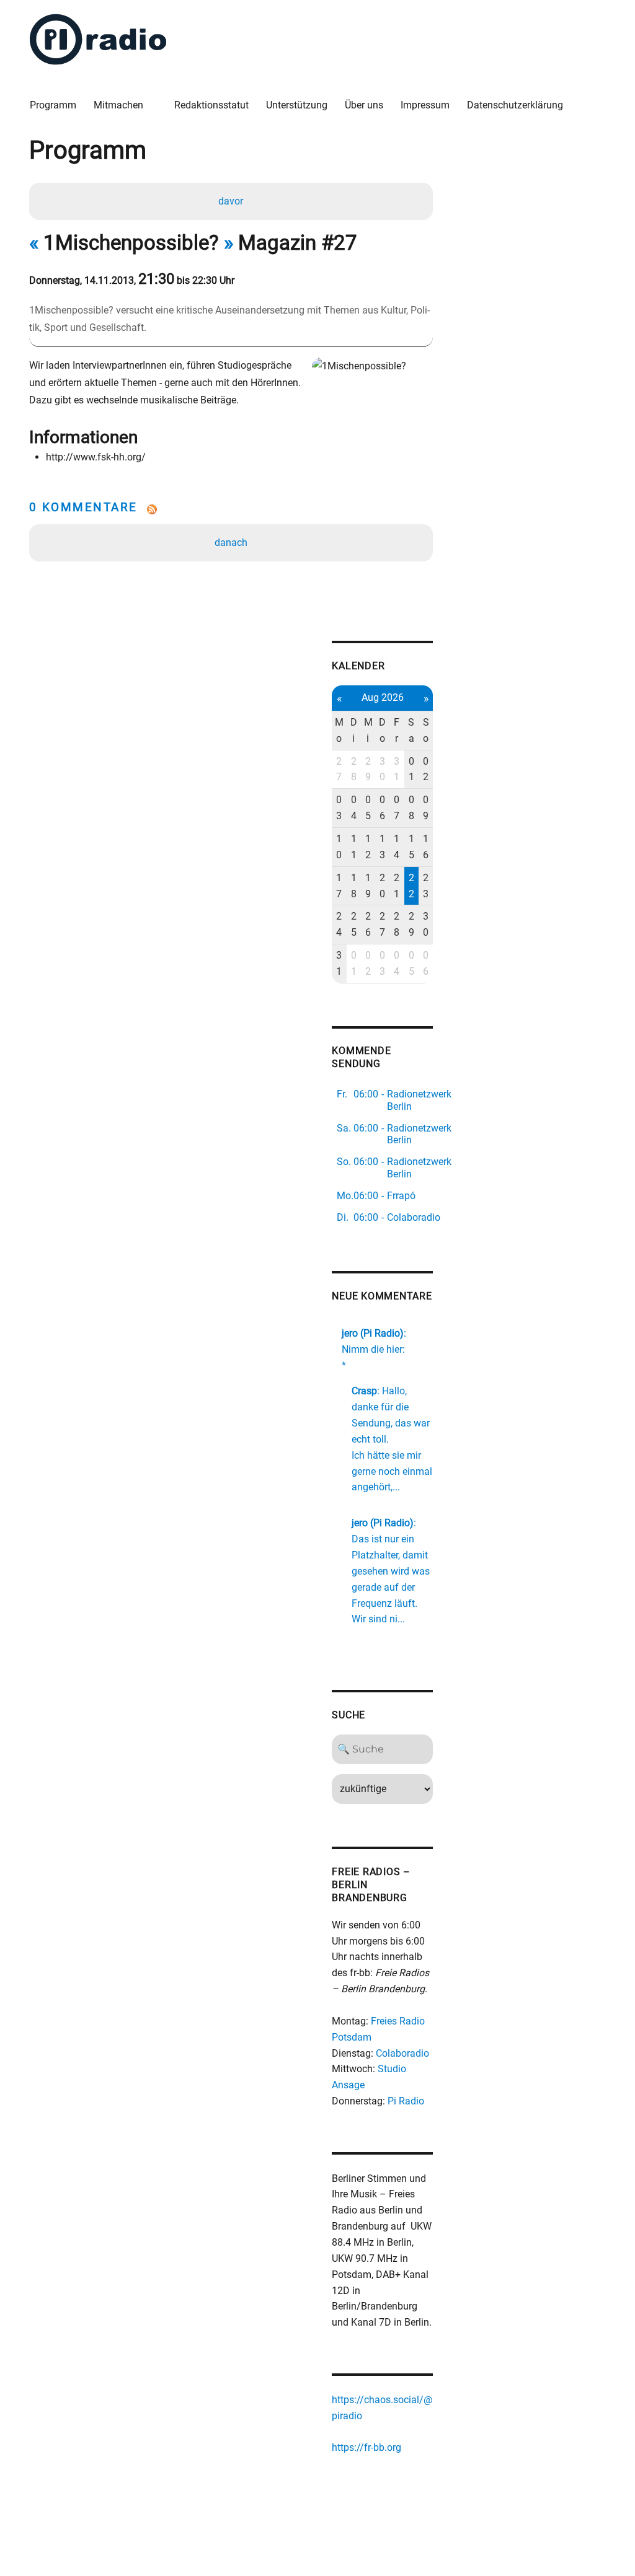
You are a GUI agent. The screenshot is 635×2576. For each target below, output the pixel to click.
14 (397, 847)
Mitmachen (118, 105)
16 (426, 847)
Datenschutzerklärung (515, 105)
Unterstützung (297, 105)
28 (354, 769)
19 (368, 886)
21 (397, 886)
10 (339, 847)
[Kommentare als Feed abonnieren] (231, 509)
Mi (368, 730)
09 (426, 808)
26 (368, 924)
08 (411, 808)
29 (368, 769)
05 (368, 808)
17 (339, 886)
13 (382, 847)
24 (339, 924)
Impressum (425, 105)
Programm (53, 105)
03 (339, 808)
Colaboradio (402, 2053)
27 (339, 769)
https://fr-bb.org (366, 2447)
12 (368, 847)
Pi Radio (406, 2101)
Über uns (364, 105)
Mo (339, 730)
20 (382, 886)
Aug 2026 (383, 697)
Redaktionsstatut (211, 105)
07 (397, 808)
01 (411, 769)
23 (426, 886)
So (426, 730)
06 (382, 808)
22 (411, 886)
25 (354, 924)
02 (426, 769)
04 (354, 808)
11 (354, 847)
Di (354, 730)
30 (382, 769)
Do (382, 730)
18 (354, 886)
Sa (411, 730)
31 (397, 769)
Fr (397, 730)
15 (411, 847)
